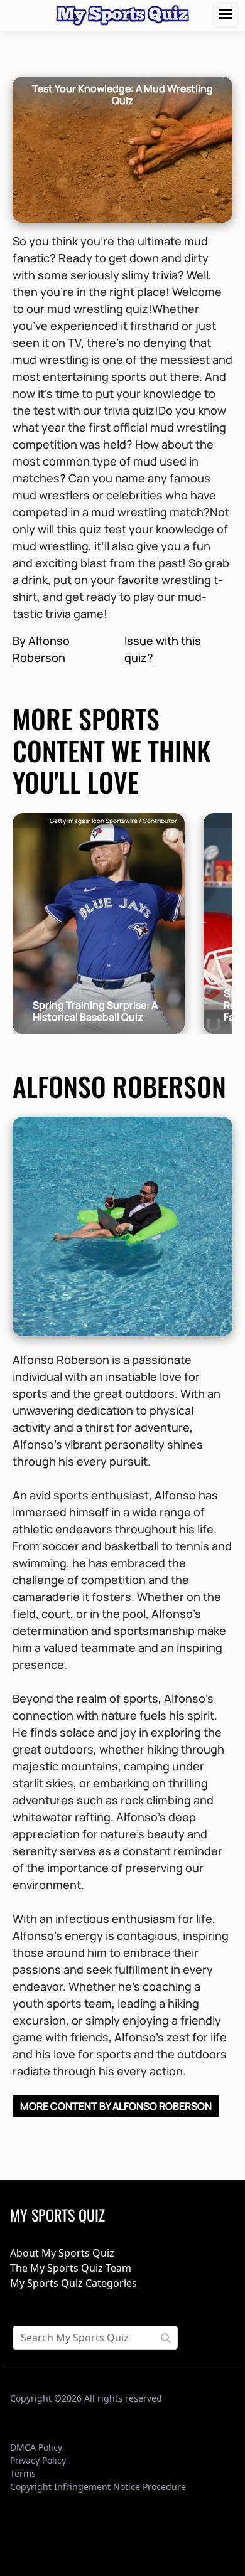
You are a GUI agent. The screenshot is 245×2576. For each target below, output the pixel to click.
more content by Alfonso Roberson (116, 2106)
